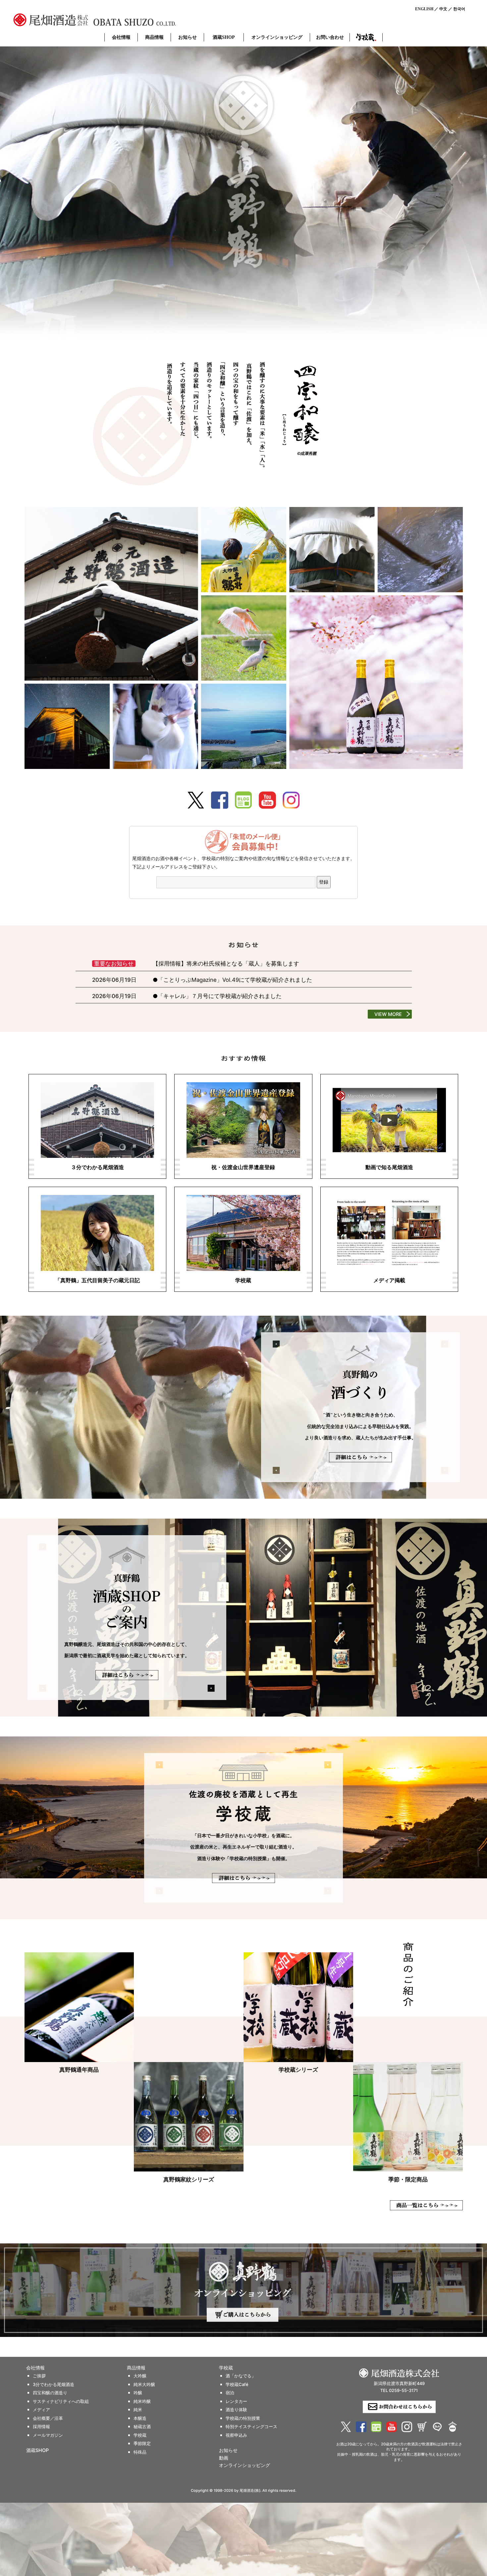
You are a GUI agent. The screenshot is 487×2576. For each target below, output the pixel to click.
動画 (224, 2458)
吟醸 (138, 2393)
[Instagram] (291, 800)
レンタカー (236, 2401)
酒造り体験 (236, 2410)
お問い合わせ (330, 37)
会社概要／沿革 (48, 2418)
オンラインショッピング (277, 37)
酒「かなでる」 (241, 2376)
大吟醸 (140, 2376)
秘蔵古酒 (142, 2427)
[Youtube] (267, 800)
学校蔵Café (237, 2385)
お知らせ (188, 37)
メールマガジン (48, 2435)
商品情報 (154, 37)
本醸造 (140, 2418)
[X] (196, 800)
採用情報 (41, 2427)
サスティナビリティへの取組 (61, 2401)
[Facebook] (220, 800)
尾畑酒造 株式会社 (113, 20)
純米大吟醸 (144, 2385)
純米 (138, 2410)
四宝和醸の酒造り (50, 2393)
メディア (41, 2410)
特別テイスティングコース (251, 2427)
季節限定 (142, 2444)
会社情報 (121, 37)
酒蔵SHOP (224, 37)
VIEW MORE (388, 1014)
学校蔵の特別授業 (243, 2418)
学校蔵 (366, 37)
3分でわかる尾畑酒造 (54, 2385)
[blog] (243, 800)
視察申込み (236, 2435)
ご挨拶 (39, 2376)
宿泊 (230, 2393)
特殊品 (140, 2452)
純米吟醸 (142, 2401)
